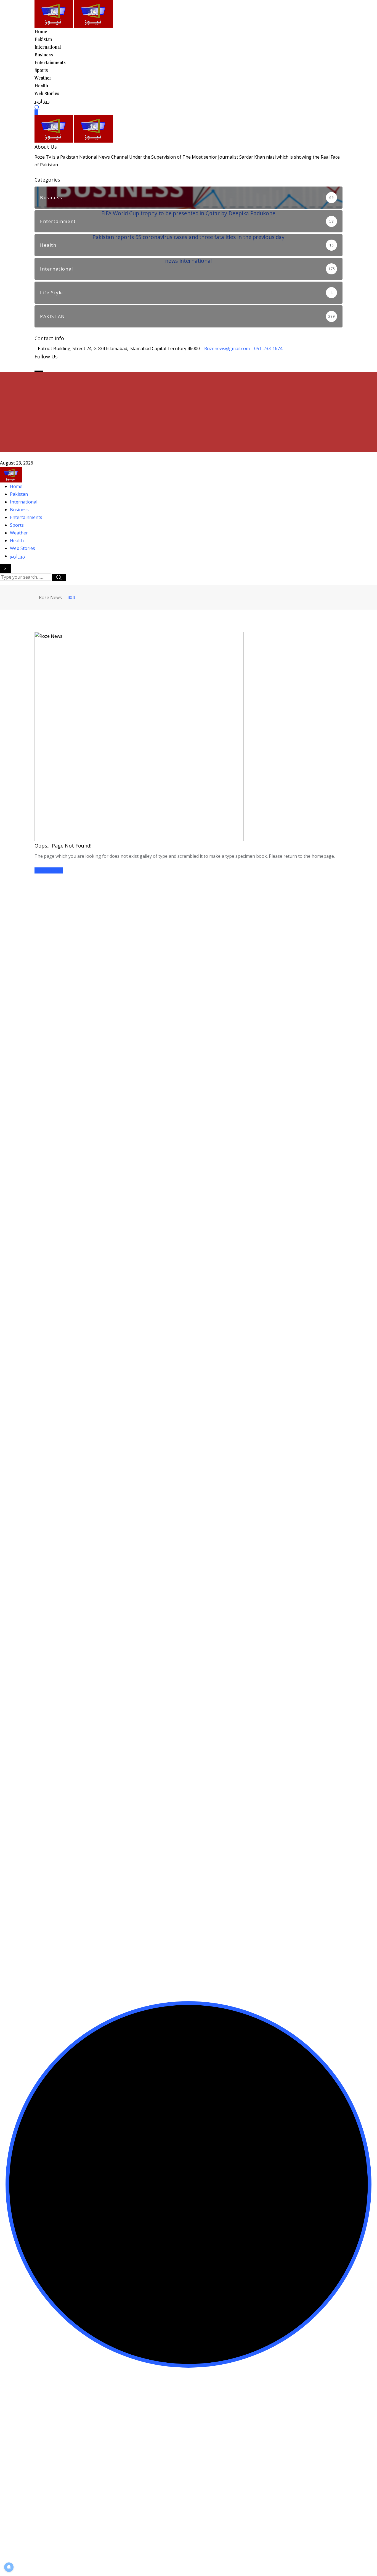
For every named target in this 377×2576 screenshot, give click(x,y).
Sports (41, 70)
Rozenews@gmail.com (227, 348)
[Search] (37, 107)
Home (41, 31)
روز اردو (42, 101)
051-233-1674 (268, 348)
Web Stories (47, 93)
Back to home (49, 870)
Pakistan (43, 39)
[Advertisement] (189, 413)
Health (41, 86)
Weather (43, 78)
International (48, 47)
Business (44, 55)
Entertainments (50, 62)
